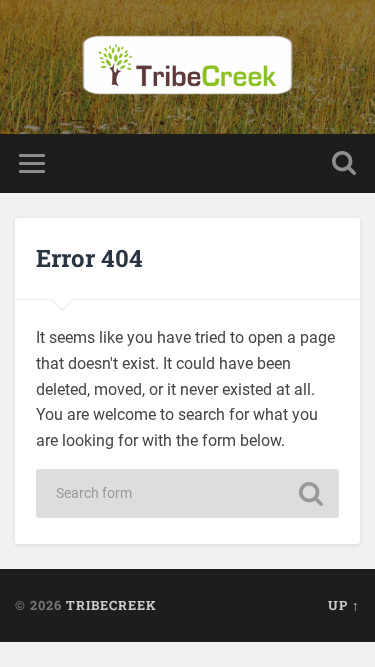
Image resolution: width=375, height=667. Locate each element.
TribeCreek (111, 605)
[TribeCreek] (187, 67)
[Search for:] (188, 493)
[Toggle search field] (344, 163)
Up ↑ (344, 605)
